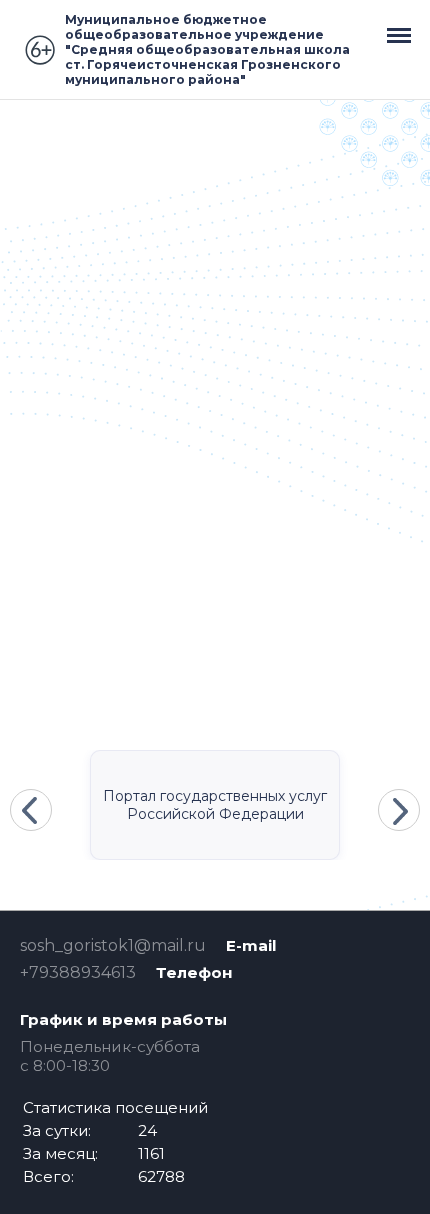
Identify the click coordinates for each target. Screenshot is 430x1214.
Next (399, 810)
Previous (31, 810)
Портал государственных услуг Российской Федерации (215, 805)
